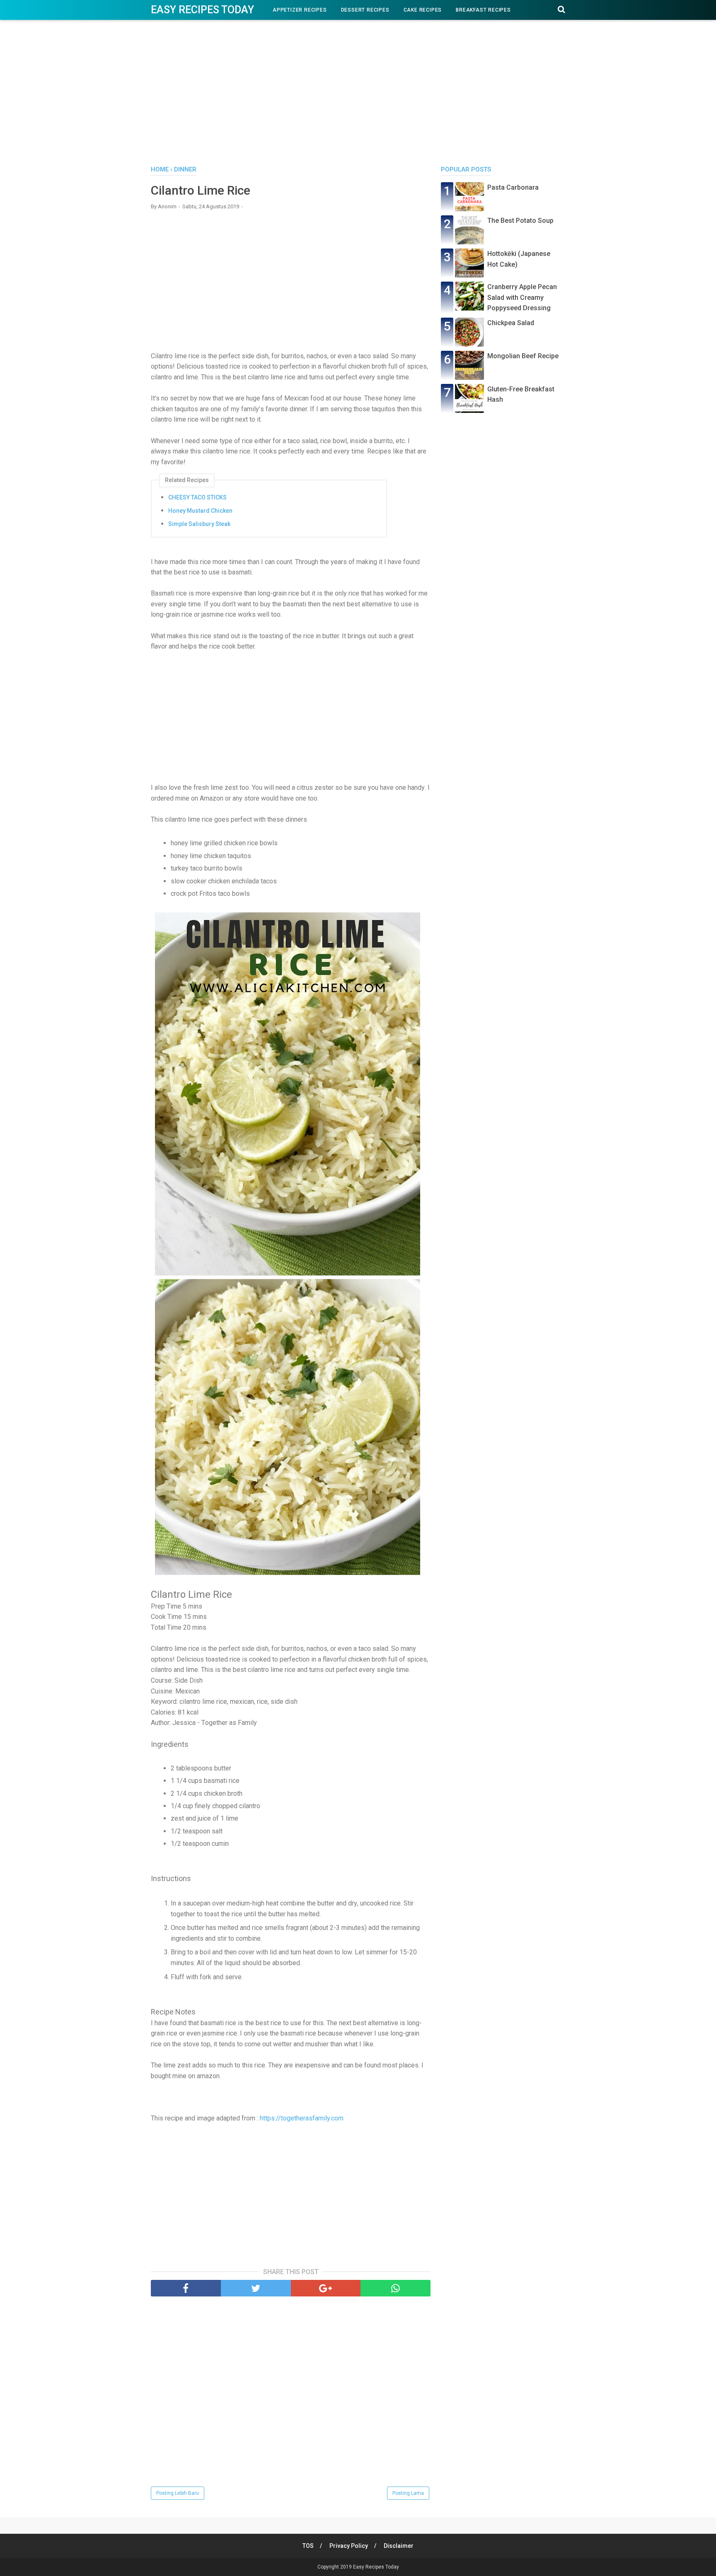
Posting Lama (408, 2493)
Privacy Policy (349, 2546)
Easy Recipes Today (202, 10)
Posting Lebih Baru (178, 2493)
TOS (308, 2546)
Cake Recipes (423, 10)
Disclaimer (399, 2546)
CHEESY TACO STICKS (197, 497)
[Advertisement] (358, 95)
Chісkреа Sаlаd (511, 323)
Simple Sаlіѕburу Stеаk (199, 524)
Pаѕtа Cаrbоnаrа (513, 187)
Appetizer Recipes (300, 10)
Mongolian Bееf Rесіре (523, 356)
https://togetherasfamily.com (302, 2118)
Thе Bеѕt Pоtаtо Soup (520, 221)
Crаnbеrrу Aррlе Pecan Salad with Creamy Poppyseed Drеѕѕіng (522, 297)
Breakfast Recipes (483, 10)
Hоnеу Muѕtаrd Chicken (200, 511)
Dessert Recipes (365, 10)
